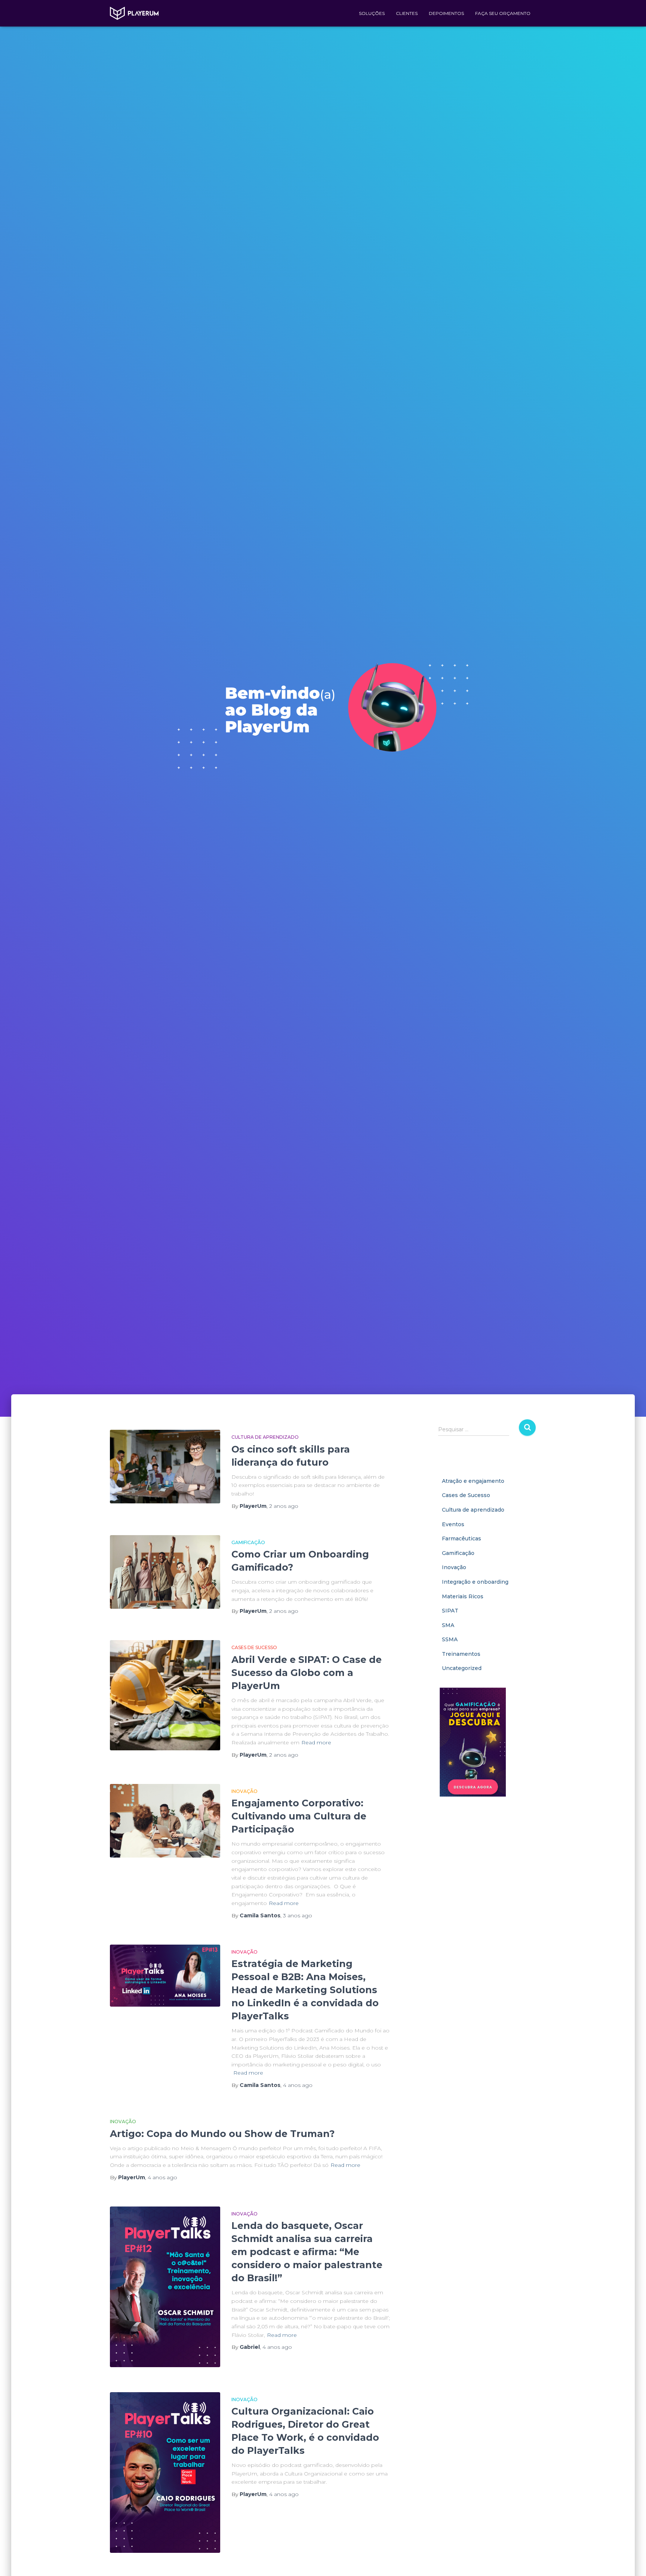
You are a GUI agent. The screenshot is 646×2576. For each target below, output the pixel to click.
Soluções (372, 13)
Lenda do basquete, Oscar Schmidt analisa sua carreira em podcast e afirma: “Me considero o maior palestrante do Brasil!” (307, 2252)
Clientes (407, 13)
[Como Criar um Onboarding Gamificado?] (165, 1572)
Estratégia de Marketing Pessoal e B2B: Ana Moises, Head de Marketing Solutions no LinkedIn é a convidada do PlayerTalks (305, 1990)
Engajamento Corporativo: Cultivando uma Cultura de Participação (299, 1816)
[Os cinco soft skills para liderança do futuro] (165, 1467)
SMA (448, 1625)
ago (284, 1506)
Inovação (244, 1791)
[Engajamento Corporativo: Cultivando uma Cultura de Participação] (165, 1821)
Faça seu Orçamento (503, 13)
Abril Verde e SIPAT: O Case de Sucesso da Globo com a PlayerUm (307, 1673)
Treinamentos (461, 1654)
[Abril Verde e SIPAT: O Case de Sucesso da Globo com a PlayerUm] (165, 1695)
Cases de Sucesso (254, 1647)
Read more (316, 1742)
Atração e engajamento (473, 1481)
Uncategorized (462, 1668)
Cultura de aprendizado (265, 1437)
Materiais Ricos (463, 1596)
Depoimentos (446, 13)
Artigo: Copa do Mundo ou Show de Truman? (222, 2134)
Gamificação (248, 1542)
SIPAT (450, 1611)
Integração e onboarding (475, 1582)
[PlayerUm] (134, 13)
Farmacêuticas (462, 1539)
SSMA (450, 1639)
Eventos (453, 1524)
